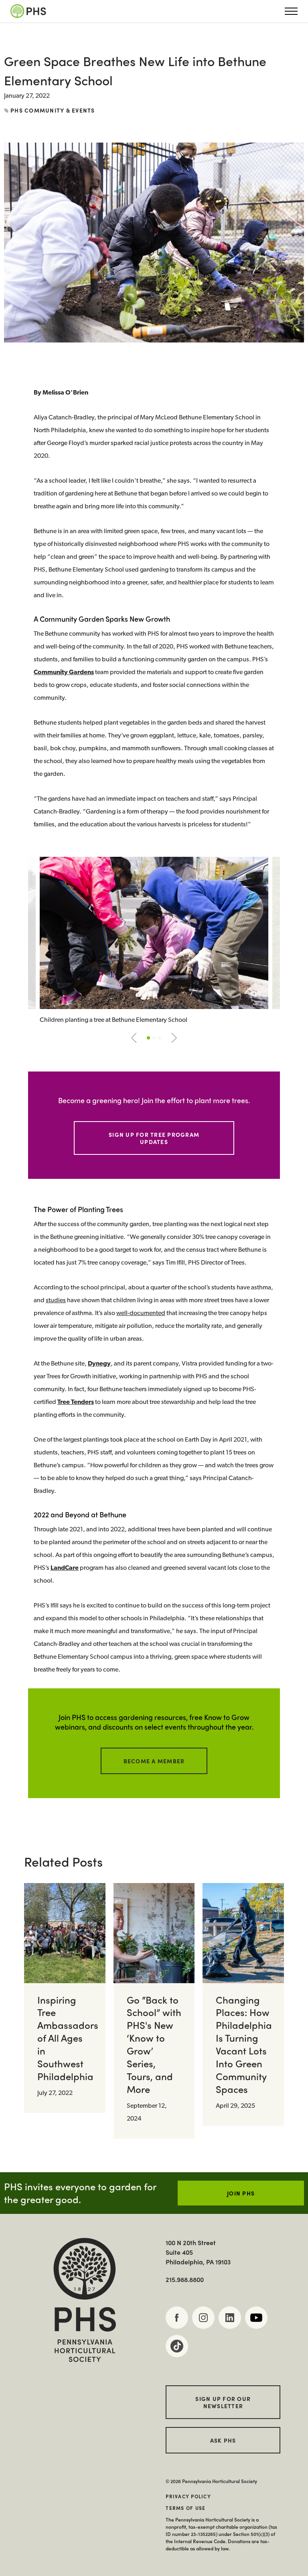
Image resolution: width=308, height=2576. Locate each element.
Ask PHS (223, 2440)
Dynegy (99, 1364)
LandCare (65, 1568)
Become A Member (154, 1761)
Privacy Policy (188, 2496)
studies (56, 1301)
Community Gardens (64, 673)
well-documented (141, 1313)
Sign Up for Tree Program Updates (154, 1138)
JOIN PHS (241, 2193)
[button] (134, 1038)
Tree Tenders (76, 1402)
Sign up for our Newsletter (223, 2402)
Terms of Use (185, 2508)
